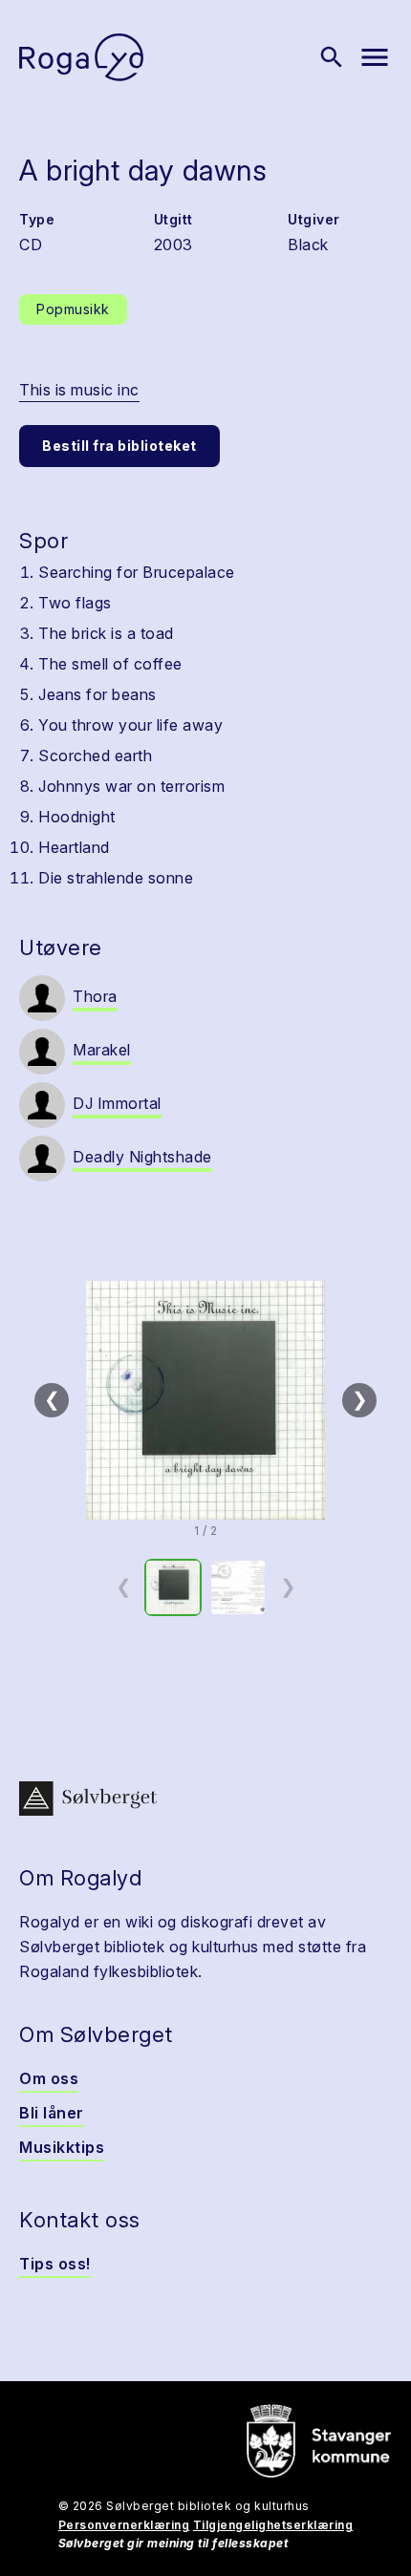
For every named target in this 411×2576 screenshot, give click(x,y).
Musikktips (62, 2147)
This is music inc (79, 390)
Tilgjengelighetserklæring (273, 2525)
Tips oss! (55, 2264)
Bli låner (52, 2113)
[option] (173, 1587)
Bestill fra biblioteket (119, 446)
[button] (205, 1400)
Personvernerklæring (124, 2525)
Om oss (49, 2078)
